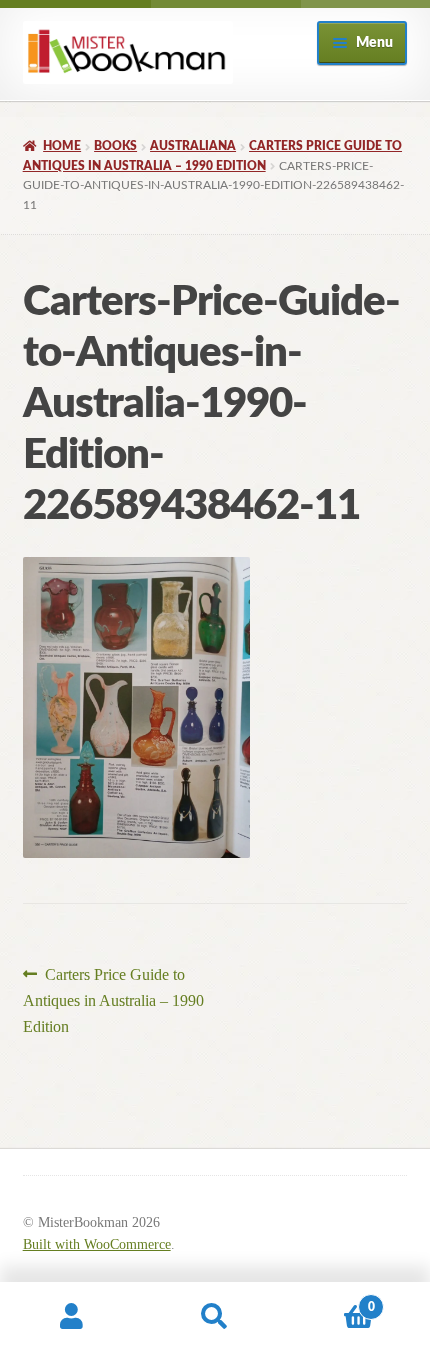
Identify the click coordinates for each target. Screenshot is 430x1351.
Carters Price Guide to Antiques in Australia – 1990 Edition (113, 1000)
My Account (71, 1317)
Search (214, 1317)
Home (62, 146)
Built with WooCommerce (97, 1244)
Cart (331, 1300)
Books (115, 146)
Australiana (193, 146)
